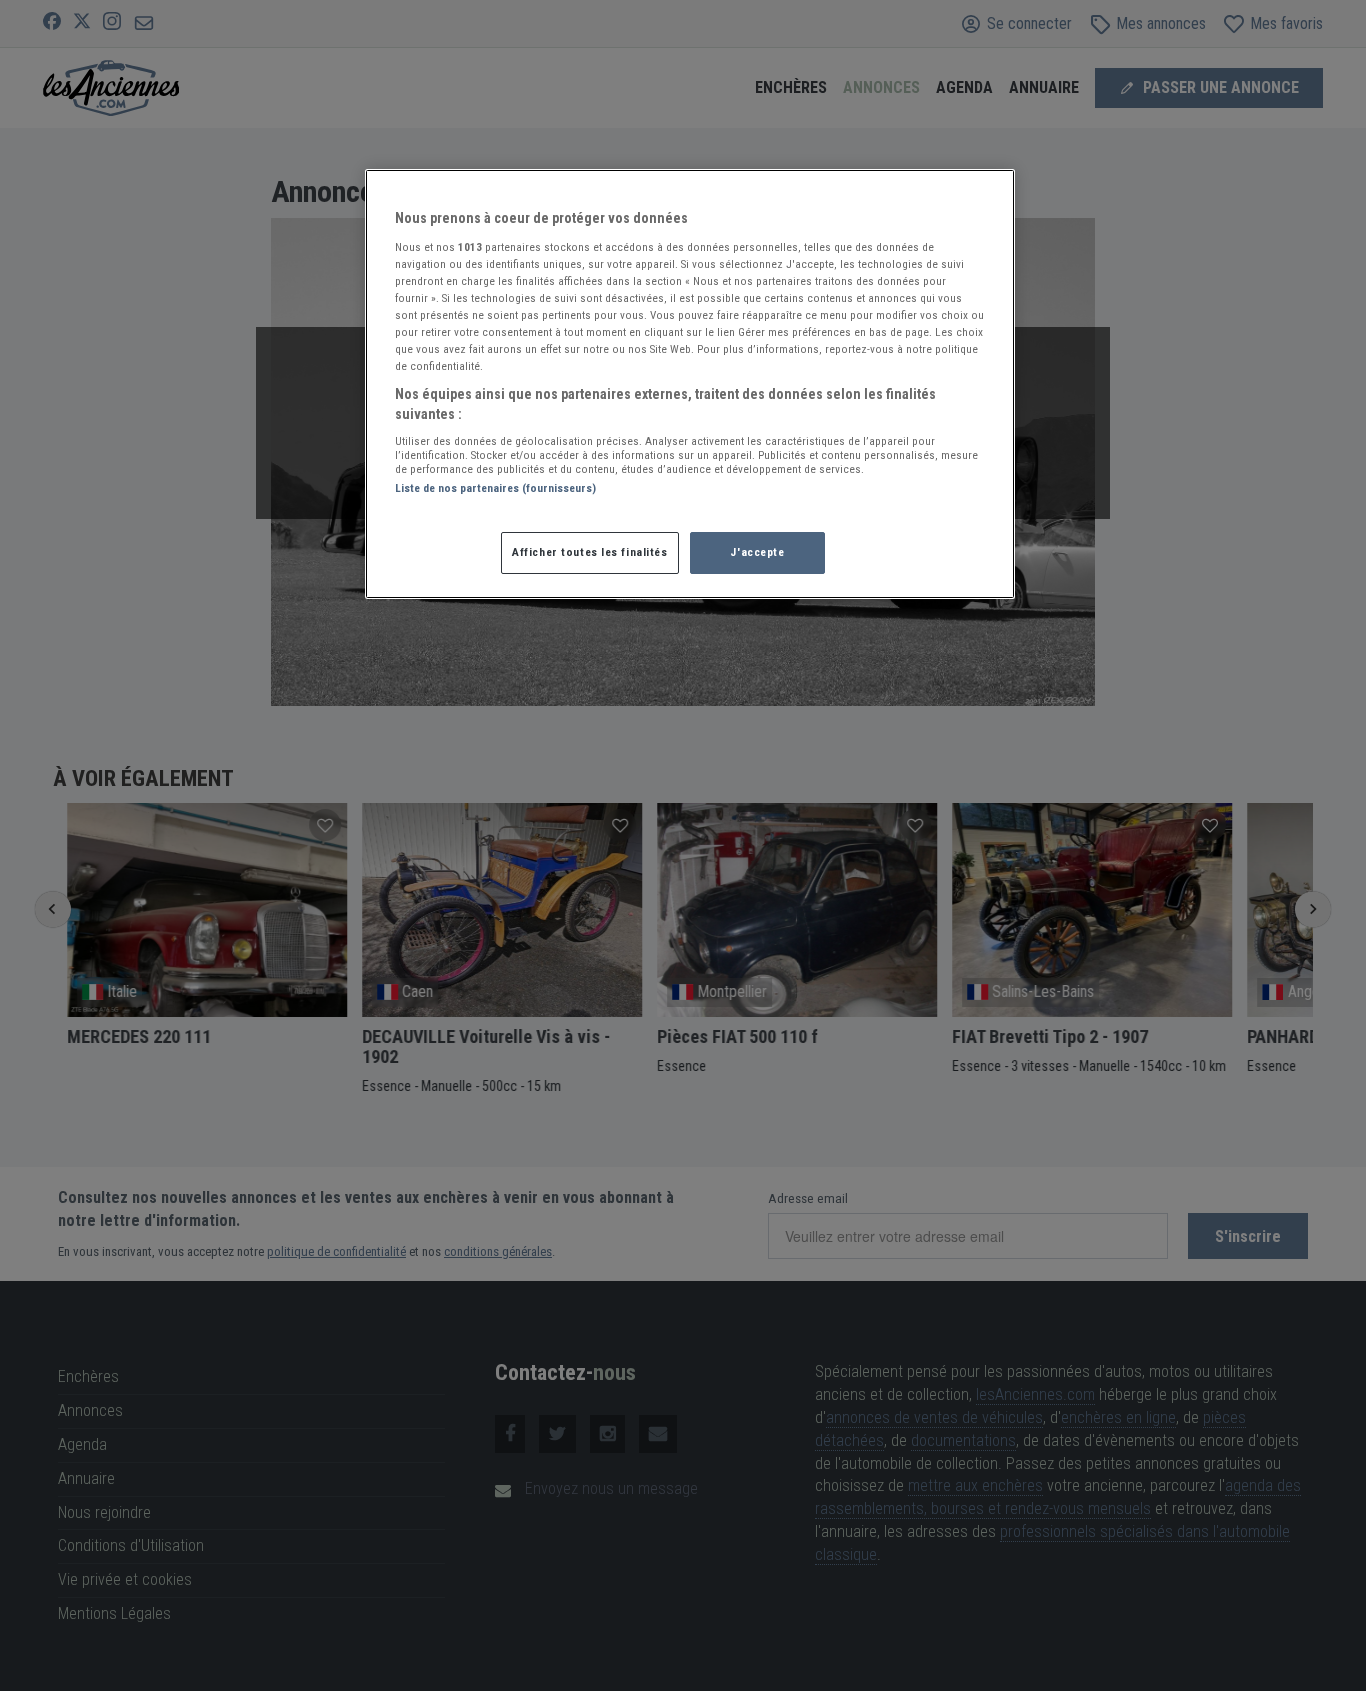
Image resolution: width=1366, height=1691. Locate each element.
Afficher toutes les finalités (590, 552)
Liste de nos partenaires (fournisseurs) (495, 488)
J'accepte (757, 552)
